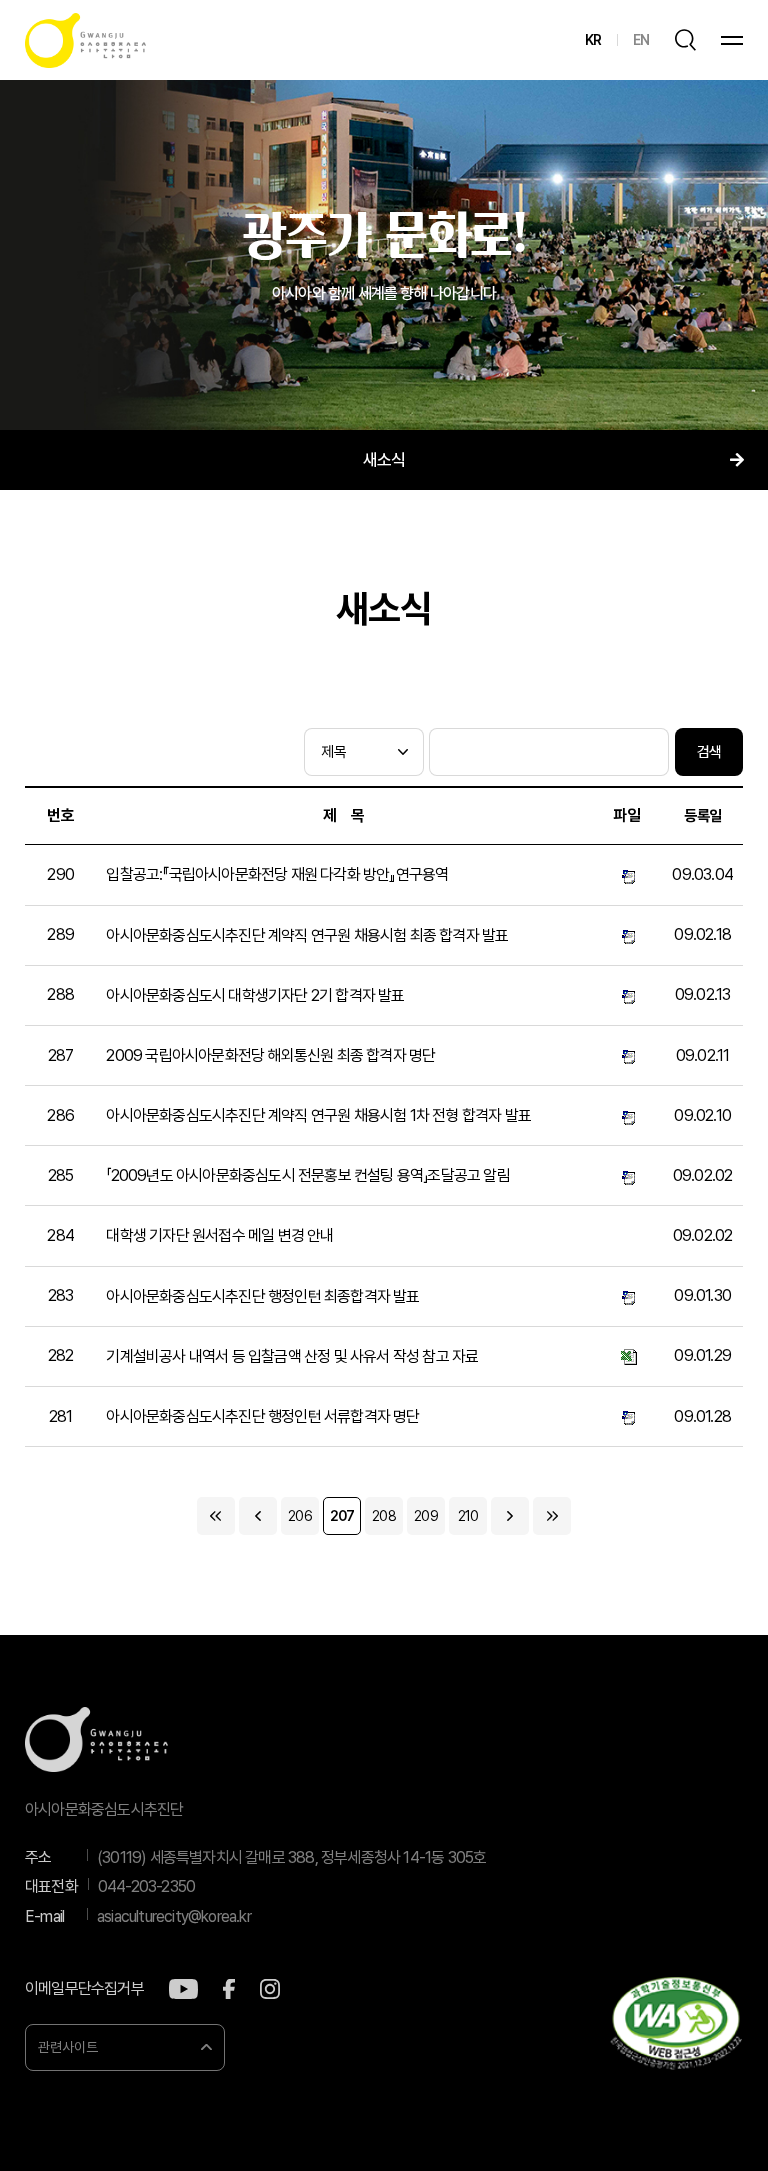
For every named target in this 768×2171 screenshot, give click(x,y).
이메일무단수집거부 (84, 1989)
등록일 (702, 816)
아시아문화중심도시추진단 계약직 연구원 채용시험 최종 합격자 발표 (307, 935)
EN (641, 40)
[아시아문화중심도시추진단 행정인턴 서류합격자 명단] (626, 1417)
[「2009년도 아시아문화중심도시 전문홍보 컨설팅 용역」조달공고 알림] (626, 1176)
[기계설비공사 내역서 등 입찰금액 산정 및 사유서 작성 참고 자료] (626, 1356)
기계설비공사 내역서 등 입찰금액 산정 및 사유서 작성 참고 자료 (292, 1356)
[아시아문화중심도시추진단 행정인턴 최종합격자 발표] (626, 1296)
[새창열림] (183, 1989)
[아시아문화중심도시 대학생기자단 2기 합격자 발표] (626, 995)
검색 (709, 752)
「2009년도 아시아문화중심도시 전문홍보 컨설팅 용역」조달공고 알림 (307, 1175)
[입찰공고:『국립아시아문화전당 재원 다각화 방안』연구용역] (626, 875)
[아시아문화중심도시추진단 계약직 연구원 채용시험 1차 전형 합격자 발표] (626, 1116)
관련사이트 (68, 2047)
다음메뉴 (736, 460)
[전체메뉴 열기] (732, 40)
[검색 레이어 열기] (685, 40)
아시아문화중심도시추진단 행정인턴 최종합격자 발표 (262, 1296)
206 (300, 1516)
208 (384, 1516)
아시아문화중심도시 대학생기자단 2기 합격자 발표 (255, 995)
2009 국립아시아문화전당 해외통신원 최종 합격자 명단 (270, 1055)
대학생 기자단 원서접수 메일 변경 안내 (219, 1235)
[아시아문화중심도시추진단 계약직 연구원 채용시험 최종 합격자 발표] (626, 935)
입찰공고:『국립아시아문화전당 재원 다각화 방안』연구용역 (277, 874)
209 (426, 1516)
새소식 (384, 460)
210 (468, 1516)
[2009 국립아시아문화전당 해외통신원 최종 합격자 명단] (626, 1055)
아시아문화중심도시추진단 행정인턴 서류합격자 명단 (262, 1416)
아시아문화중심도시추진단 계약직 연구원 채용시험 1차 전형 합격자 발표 (318, 1115)
